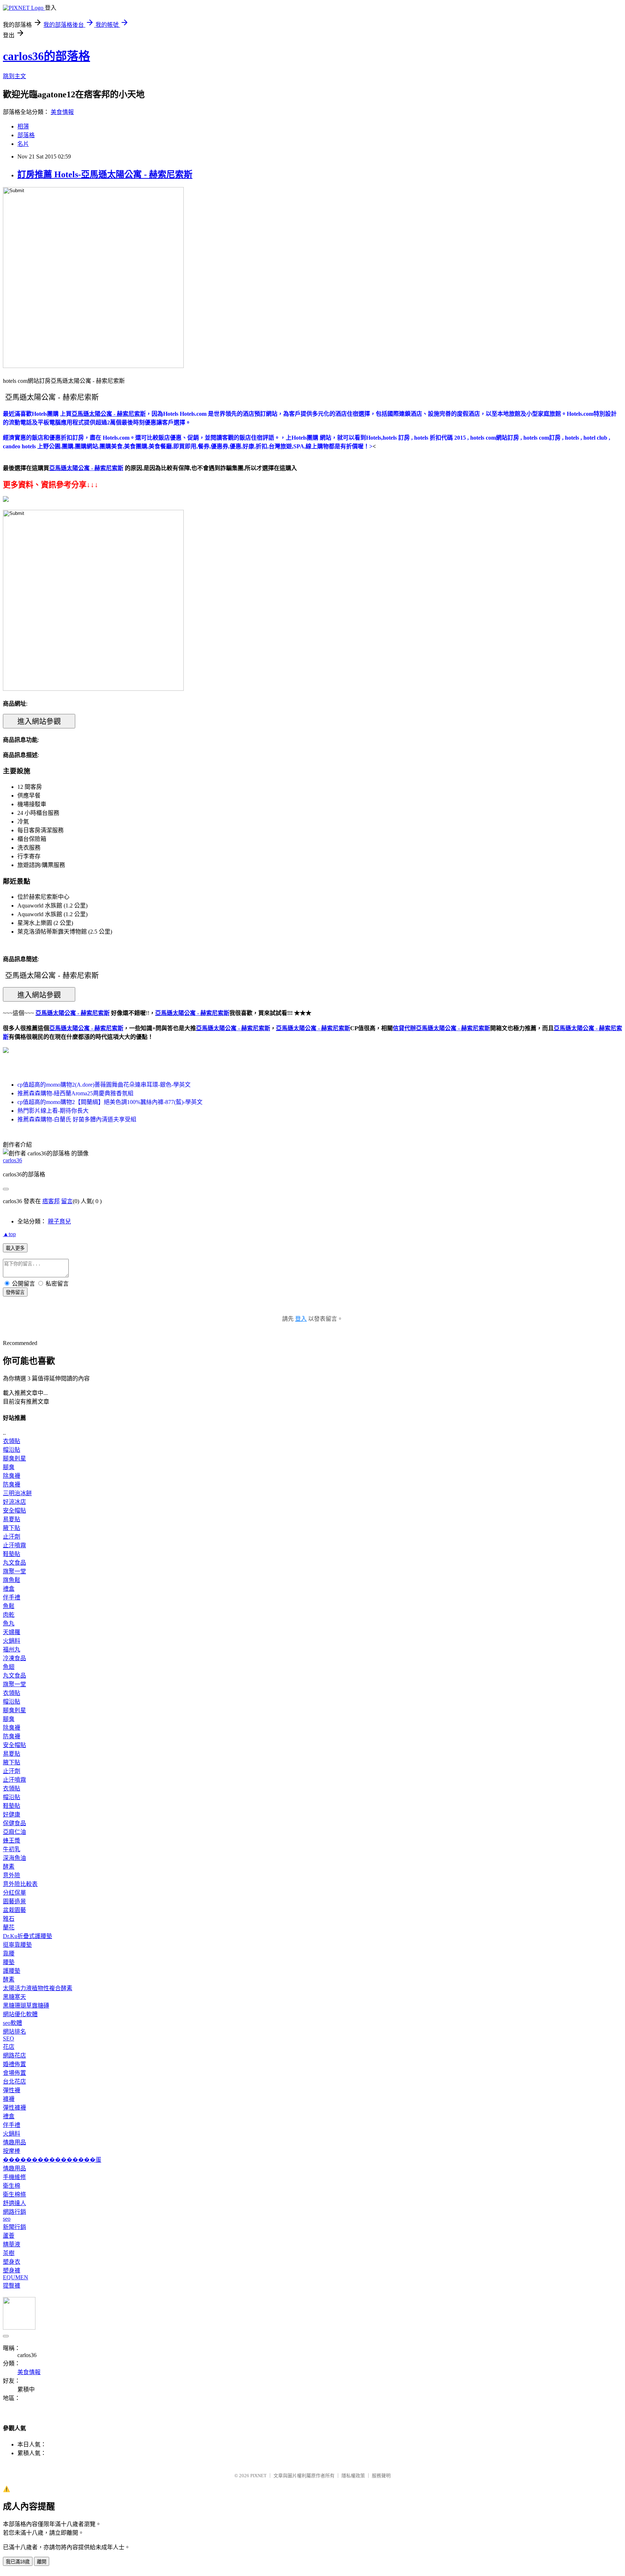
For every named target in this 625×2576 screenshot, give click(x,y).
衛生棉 (12, 2186)
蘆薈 (9, 2236)
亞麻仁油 (14, 1832)
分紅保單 (14, 1893)
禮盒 (9, 1589)
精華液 (12, 2244)
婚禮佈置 (14, 2064)
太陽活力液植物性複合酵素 (38, 1988)
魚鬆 (9, 1606)
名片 (23, 144)
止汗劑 (12, 1537)
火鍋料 (12, 1641)
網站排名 (14, 2032)
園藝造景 (14, 1901)
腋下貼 (12, 1528)
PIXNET (258, 2476)
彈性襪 (12, 2090)
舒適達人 (14, 2203)
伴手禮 (12, 1597)
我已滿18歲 (18, 2562)
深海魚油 (14, 1858)
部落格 (26, 135)
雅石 (9, 1919)
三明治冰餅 (17, 1493)
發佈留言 (15, 1292)
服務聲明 (381, 2476)
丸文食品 (14, 1563)
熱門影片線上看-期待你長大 (53, 1111)
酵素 (9, 1867)
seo (7, 2219)
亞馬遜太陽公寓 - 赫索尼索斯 (86, 1028)
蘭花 (9, 1927)
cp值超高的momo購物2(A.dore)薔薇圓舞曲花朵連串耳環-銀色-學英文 (104, 1085)
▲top (9, 1234)
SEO (8, 2038)
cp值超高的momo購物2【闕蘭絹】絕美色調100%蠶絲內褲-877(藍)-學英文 (110, 1102)
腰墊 (9, 1962)
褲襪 (9, 2099)
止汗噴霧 (14, 1545)
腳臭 (9, 1467)
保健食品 (14, 1823)
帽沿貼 (12, 1450)
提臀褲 (12, 2286)
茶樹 (9, 2253)
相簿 (23, 126)
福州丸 (12, 1649)
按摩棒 (12, 2151)
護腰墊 (12, 1971)
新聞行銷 (14, 2227)
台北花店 (14, 2082)
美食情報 (62, 112)
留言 (67, 1201)
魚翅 (9, 1667)
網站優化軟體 (20, 2014)
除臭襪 (12, 1476)
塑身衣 (12, 2262)
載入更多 (15, 1248)
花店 (9, 2047)
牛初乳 (12, 1849)
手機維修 (14, 2177)
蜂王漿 (12, 1841)
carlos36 (12, 1160)
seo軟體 (12, 2023)
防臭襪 (12, 1484)
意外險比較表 (20, 1884)
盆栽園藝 (14, 1910)
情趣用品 (14, 2142)
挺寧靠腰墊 (17, 1945)
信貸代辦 (404, 1028)
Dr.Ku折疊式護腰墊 (27, 1936)
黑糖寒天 (14, 1997)
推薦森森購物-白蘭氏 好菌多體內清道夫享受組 (77, 1119)
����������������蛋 (52, 2160)
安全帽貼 (14, 1511)
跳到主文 (14, 76)
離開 (42, 2562)
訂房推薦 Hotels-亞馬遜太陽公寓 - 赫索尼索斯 (105, 174)
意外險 (12, 1875)
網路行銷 (14, 2212)
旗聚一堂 (14, 1571)
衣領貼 (12, 1441)
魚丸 (9, 1623)
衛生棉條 (14, 2194)
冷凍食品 (14, 1658)
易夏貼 (12, 1519)
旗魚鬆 (12, 1580)
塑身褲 (12, 2270)
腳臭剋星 (14, 1458)
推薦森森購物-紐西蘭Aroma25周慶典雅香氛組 (75, 1093)
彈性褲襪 (14, 2108)
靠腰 (9, 1953)
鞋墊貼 (12, 1554)
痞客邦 (51, 1201)
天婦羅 (12, 1632)
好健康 (12, 1814)
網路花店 (14, 2055)
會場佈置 (14, 2073)
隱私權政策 (353, 2476)
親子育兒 (59, 1221)
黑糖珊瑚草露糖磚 (26, 2006)
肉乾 (9, 1615)
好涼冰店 (14, 1502)
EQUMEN (16, 2277)
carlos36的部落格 (46, 56)
